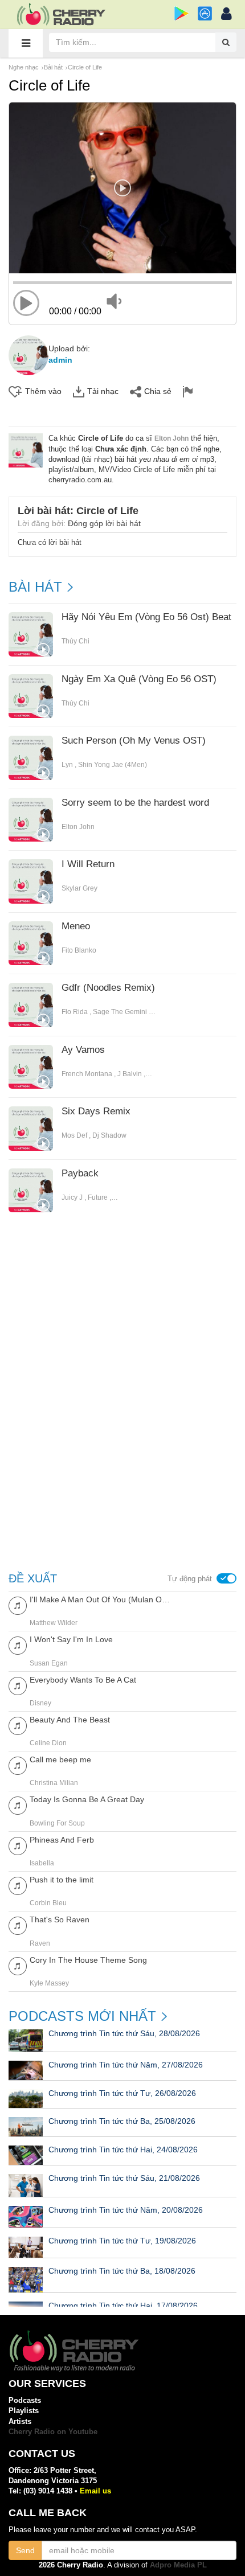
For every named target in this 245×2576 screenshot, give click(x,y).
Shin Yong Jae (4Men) (113, 765)
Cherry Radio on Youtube (53, 2432)
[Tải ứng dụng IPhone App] (205, 13)
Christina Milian (54, 1783)
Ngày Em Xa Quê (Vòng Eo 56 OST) (139, 679)
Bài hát (53, 67)
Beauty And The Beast (70, 1720)
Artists (20, 2421)
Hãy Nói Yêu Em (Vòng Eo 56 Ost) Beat (146, 617)
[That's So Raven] (18, 1925)
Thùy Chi (75, 641)
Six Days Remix (96, 1111)
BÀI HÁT (35, 587)
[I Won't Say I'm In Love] (18, 1645)
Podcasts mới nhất (82, 2016)
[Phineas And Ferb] (18, 1845)
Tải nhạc (103, 391)
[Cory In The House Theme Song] (18, 1965)
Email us (95, 2491)
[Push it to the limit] (18, 1885)
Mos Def (74, 1135)
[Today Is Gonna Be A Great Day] (18, 1805)
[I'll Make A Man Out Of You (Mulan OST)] (18, 1605)
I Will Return (88, 864)
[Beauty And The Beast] (18, 1725)
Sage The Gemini (120, 1012)
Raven (40, 1943)
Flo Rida (75, 1012)
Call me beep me (60, 1759)
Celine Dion (48, 1743)
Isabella (42, 1863)
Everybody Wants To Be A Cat (83, 1680)
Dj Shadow (109, 1135)
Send (25, 2550)
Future (98, 1197)
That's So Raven (60, 1919)
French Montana (87, 1074)
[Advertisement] (122, 1318)
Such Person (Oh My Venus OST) (134, 741)
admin (60, 360)
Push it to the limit (62, 1880)
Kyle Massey (49, 1983)
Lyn (67, 765)
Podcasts (25, 2400)
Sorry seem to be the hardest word (135, 803)
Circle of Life (85, 67)
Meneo (76, 926)
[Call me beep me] (18, 1765)
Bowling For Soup (57, 1823)
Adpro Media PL (178, 2565)
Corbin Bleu (48, 1903)
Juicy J (72, 1197)
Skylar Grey (79, 888)
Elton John (171, 438)
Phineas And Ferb (62, 1840)
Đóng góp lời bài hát (104, 523)
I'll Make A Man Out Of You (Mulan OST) (102, 1599)
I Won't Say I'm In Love (71, 1639)
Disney (40, 1703)
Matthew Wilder (54, 1623)
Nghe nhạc (24, 67)
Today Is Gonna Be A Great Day (87, 1799)
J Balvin (130, 1074)
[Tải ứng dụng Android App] (181, 13)
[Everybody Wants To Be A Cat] (18, 1685)
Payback (80, 1174)
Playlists (24, 2411)
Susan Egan (49, 1663)
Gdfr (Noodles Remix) (108, 988)
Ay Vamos (83, 1050)
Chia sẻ (158, 391)
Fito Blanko (79, 950)
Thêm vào (43, 391)
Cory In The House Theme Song (88, 1960)
